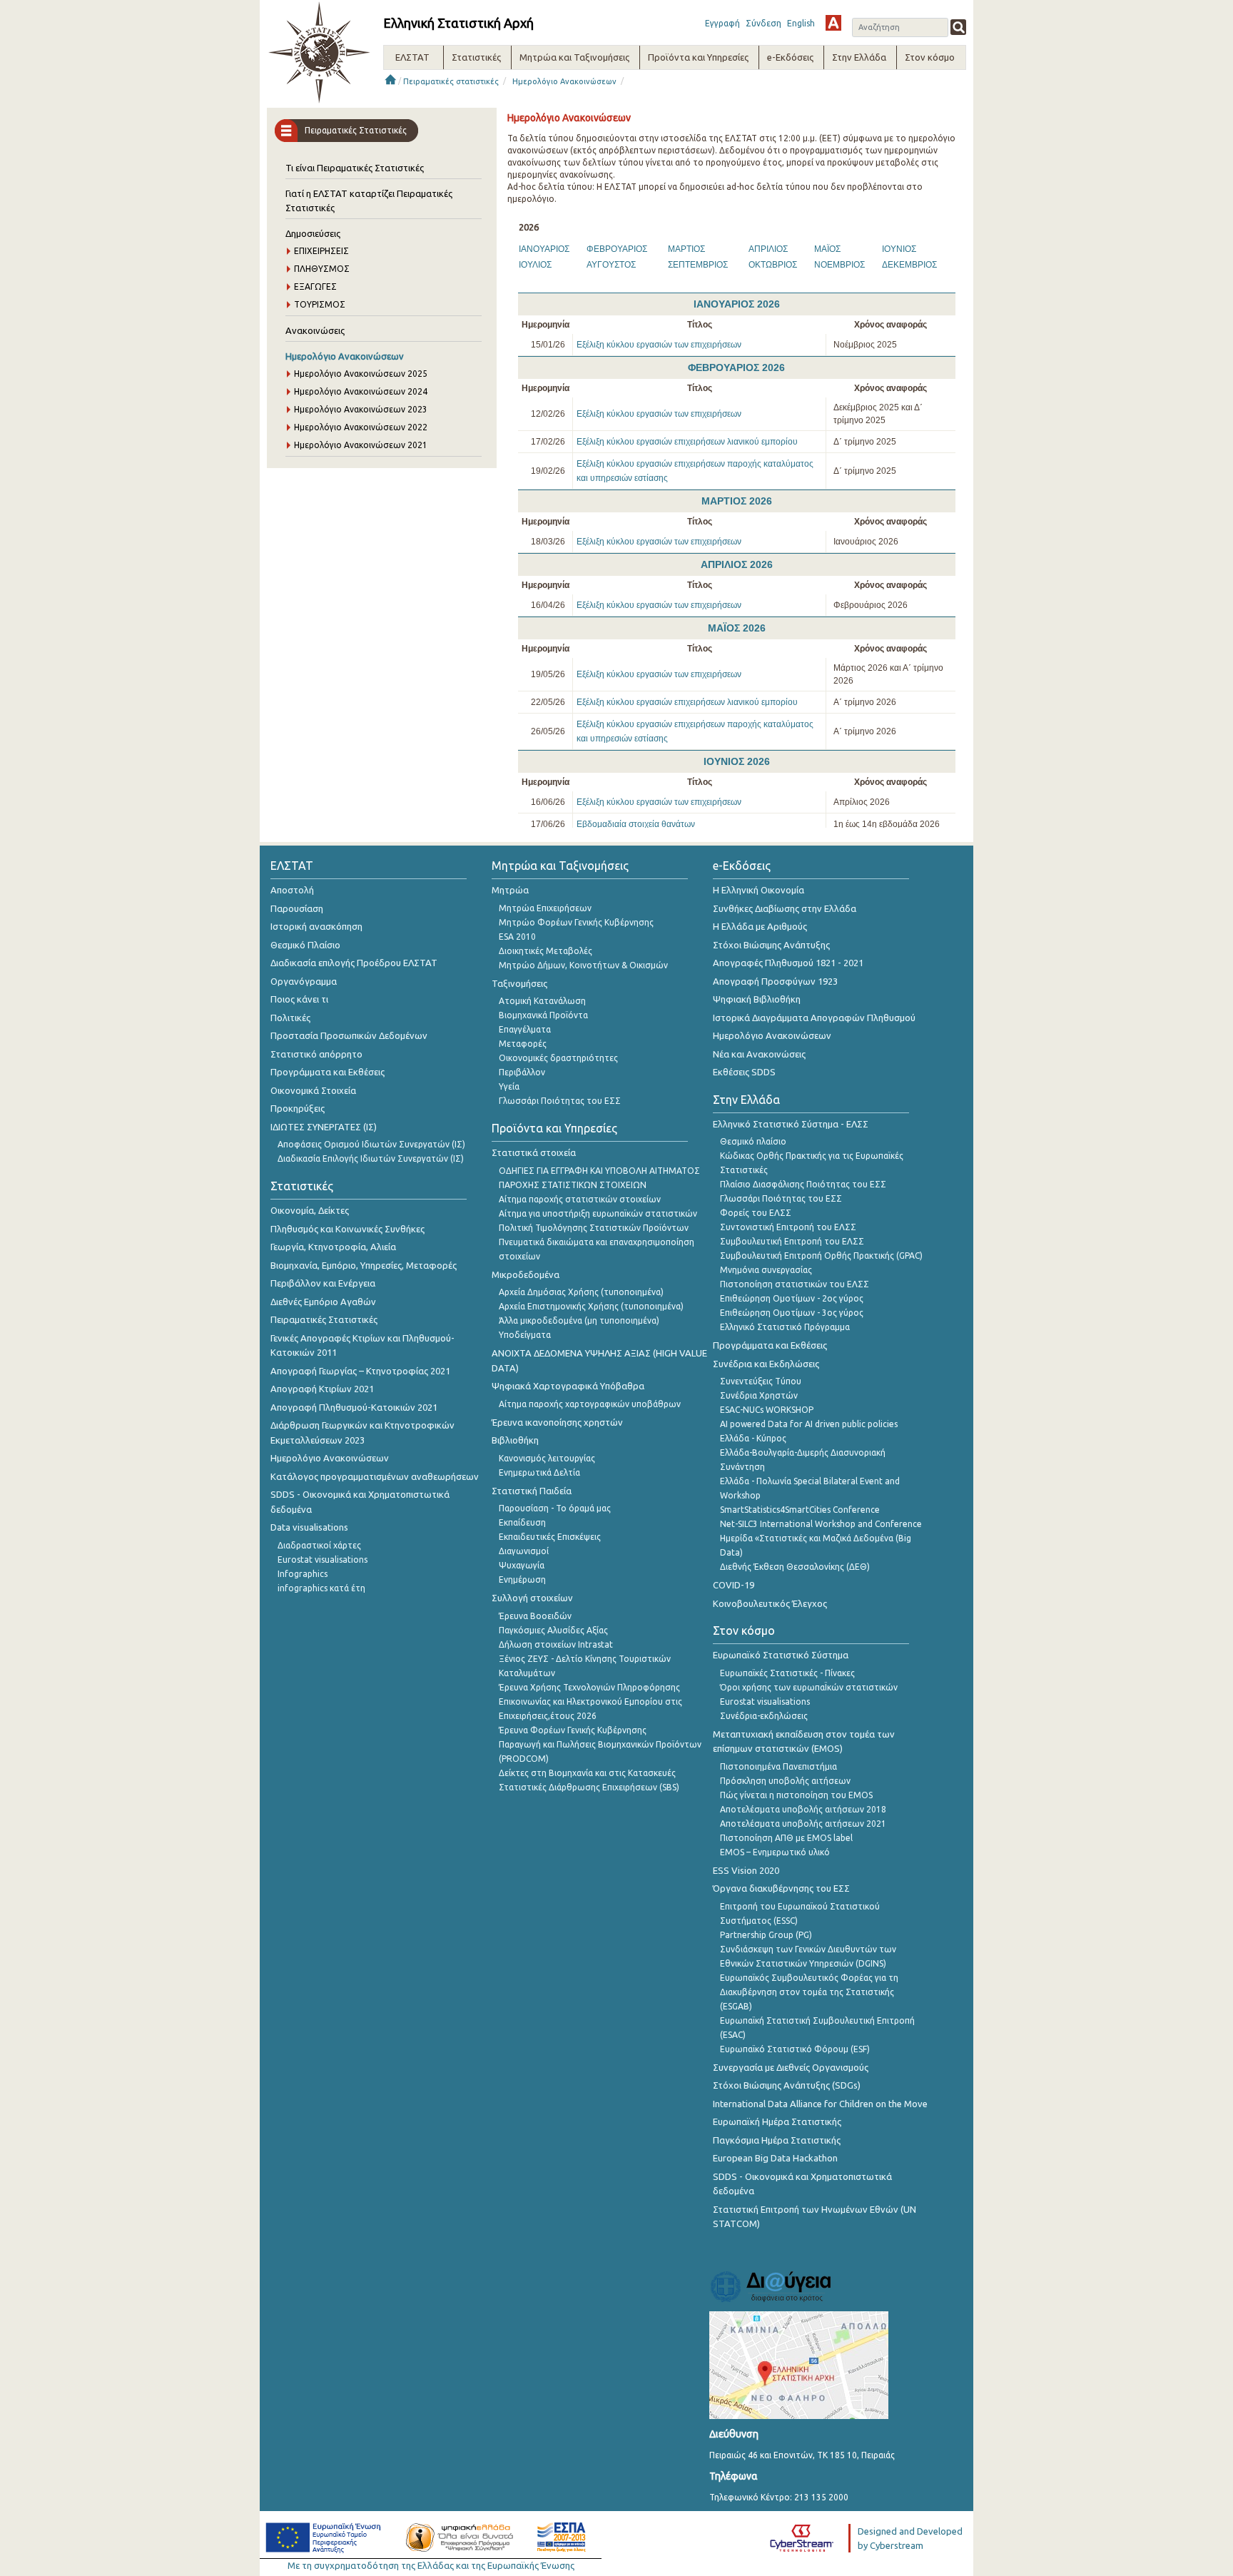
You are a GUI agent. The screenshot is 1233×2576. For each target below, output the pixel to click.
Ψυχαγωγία (522, 1565)
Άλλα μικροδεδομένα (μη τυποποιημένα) (579, 1320)
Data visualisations (309, 1527)
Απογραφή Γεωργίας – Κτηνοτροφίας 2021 (360, 1371)
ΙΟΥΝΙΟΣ (899, 249)
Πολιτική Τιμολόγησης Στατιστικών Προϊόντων (594, 1228)
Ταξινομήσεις (519, 983)
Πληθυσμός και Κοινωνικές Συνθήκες (347, 1229)
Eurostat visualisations (323, 1560)
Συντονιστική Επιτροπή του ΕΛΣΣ (788, 1227)
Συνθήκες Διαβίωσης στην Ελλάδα (785, 908)
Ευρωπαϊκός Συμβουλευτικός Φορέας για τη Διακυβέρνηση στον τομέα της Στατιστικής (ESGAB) (809, 1992)
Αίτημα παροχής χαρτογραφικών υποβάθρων (590, 1404)
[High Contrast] (833, 23)
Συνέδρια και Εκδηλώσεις (766, 1364)
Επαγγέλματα (525, 1029)
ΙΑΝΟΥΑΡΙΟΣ (544, 249)
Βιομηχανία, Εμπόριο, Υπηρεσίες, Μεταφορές (364, 1265)
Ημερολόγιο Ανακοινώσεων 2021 (361, 445)
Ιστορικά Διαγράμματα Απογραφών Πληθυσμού (814, 1018)
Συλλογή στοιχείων (532, 1598)
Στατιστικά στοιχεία (534, 1152)
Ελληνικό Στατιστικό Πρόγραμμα (785, 1327)
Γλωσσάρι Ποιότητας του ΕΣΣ (560, 1101)
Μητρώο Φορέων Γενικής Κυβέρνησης (576, 922)
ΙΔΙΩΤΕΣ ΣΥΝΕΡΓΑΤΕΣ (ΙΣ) (324, 1127)
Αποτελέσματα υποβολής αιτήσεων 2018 (803, 1809)
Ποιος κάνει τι (299, 999)
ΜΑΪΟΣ (827, 249)
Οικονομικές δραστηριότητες (558, 1058)
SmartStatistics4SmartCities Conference (800, 1510)
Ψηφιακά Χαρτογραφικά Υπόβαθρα (568, 1386)
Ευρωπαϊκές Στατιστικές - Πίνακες (787, 1673)
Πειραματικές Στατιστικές (324, 1319)
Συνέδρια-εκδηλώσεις (764, 1716)
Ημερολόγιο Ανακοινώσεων (564, 81)
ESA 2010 (517, 937)
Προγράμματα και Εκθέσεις (328, 1072)
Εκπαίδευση (522, 1522)
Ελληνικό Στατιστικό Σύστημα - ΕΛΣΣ (791, 1124)
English (801, 23)
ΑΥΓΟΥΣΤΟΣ (611, 265)
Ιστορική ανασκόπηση (316, 926)
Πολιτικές (290, 1018)
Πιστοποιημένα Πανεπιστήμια (778, 1766)
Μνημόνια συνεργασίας (766, 1270)
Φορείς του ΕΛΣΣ (756, 1213)
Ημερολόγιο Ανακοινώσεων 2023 (361, 409)
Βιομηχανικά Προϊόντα (543, 1015)
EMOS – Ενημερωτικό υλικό (775, 1852)
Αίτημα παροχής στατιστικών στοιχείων (580, 1199)
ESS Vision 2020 (746, 1870)
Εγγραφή (722, 23)
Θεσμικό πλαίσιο (753, 1141)
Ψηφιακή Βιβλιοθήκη (757, 999)
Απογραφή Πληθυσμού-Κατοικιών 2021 (354, 1407)
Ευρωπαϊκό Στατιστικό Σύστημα (781, 1655)
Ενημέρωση (522, 1579)
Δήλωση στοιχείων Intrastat (556, 1644)
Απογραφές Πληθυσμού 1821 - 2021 (788, 963)
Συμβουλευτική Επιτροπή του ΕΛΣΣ (792, 1241)
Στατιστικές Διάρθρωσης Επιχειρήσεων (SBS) (589, 1787)
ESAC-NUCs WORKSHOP (767, 1410)
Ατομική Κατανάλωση (542, 1001)
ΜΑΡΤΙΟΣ (686, 249)
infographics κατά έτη (321, 1588)
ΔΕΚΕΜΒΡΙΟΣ (909, 265)
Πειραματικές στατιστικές (451, 81)
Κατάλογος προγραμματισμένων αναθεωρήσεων (375, 1476)
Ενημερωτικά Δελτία (539, 1472)
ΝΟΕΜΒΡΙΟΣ (839, 265)
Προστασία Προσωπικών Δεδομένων (349, 1035)
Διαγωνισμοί (524, 1551)
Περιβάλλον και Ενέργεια (323, 1283)
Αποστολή (292, 890)
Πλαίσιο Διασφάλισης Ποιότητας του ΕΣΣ (803, 1184)
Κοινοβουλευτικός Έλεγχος (770, 1603)
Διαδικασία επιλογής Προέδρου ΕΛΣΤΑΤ (354, 963)
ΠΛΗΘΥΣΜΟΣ (322, 269)
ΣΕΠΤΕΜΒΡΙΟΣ (698, 265)
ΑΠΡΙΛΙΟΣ (768, 249)
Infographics (303, 1574)
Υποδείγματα (525, 1335)
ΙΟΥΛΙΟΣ (535, 265)
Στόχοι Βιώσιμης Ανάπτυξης (771, 945)
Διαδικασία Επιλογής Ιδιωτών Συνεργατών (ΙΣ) (371, 1158)
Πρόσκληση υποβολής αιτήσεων (785, 1781)
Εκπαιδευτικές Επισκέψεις (550, 1537)
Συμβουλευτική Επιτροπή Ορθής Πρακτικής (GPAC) (821, 1256)
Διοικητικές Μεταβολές (546, 951)
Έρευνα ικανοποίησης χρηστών (557, 1422)
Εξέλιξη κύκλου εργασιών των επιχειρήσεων (659, 345)
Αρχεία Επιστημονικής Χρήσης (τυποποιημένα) (591, 1306)
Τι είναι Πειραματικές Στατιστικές (355, 168)
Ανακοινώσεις (315, 330)
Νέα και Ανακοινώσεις (759, 1054)
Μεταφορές (523, 1044)
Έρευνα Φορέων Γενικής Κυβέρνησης (573, 1730)
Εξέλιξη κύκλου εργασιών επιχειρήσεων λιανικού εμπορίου (687, 442)
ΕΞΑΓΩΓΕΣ (315, 286)
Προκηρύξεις (298, 1108)
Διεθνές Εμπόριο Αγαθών (323, 1302)
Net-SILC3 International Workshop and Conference (821, 1524)
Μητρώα (510, 890)
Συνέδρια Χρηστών (759, 1395)
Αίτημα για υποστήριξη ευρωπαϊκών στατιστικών (598, 1213)
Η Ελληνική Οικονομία (758, 890)
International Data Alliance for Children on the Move (820, 2104)
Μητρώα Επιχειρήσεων (545, 908)
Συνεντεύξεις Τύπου (761, 1381)
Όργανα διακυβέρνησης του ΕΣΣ (781, 1888)
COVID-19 (734, 1585)
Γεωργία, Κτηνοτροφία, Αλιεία (333, 1247)
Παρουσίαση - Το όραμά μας (555, 1508)
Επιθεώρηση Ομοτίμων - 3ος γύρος (792, 1313)
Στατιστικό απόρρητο (316, 1054)
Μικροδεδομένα (526, 1274)
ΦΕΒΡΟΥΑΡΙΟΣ (617, 249)
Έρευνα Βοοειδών (535, 1616)
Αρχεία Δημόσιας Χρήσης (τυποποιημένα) (581, 1292)
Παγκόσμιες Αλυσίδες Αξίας (553, 1630)
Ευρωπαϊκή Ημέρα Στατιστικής (777, 2121)
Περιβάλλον (522, 1072)
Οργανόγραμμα (304, 981)
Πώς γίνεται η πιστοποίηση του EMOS (796, 1795)
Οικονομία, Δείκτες (310, 1210)
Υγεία (509, 1086)
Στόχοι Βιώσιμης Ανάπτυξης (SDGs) (787, 2085)
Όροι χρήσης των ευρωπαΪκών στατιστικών (809, 1687)
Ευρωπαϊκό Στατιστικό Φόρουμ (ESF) (795, 2049)
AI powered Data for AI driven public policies (809, 1424)
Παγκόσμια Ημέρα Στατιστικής (777, 2140)
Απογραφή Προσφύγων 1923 (775, 981)
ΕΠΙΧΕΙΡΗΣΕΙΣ (321, 251)
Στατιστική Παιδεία (532, 1491)
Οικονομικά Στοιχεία (313, 1090)
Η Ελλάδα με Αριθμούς (760, 926)
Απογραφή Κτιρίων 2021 (322, 1389)
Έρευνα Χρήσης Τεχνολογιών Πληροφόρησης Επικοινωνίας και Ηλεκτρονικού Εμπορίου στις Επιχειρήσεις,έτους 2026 (590, 1702)
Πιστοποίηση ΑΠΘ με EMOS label (786, 1838)
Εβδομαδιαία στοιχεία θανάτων (636, 824)
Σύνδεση (763, 23)
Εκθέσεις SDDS (744, 1072)
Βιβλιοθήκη (515, 1440)
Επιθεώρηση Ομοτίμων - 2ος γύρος (792, 1298)
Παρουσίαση (297, 908)
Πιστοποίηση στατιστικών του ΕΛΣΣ (795, 1284)
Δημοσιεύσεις (313, 233)
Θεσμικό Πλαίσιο (305, 945)
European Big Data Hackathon (775, 2158)
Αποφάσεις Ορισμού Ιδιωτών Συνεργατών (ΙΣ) (371, 1144)
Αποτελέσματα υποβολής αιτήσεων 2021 (803, 1824)
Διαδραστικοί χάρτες (319, 1545)
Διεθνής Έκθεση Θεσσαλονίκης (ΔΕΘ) (795, 1567)
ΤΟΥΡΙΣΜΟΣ (320, 304)
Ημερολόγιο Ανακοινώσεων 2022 (361, 427)
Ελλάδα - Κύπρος (753, 1438)
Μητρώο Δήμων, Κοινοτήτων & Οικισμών (583, 965)
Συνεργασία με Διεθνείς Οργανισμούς (791, 2067)
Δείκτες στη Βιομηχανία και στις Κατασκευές (587, 1773)
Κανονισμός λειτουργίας (547, 1458)
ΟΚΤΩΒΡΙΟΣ (773, 265)
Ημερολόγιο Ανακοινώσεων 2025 (361, 374)
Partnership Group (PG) (766, 1935)
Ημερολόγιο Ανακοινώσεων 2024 (361, 391)
